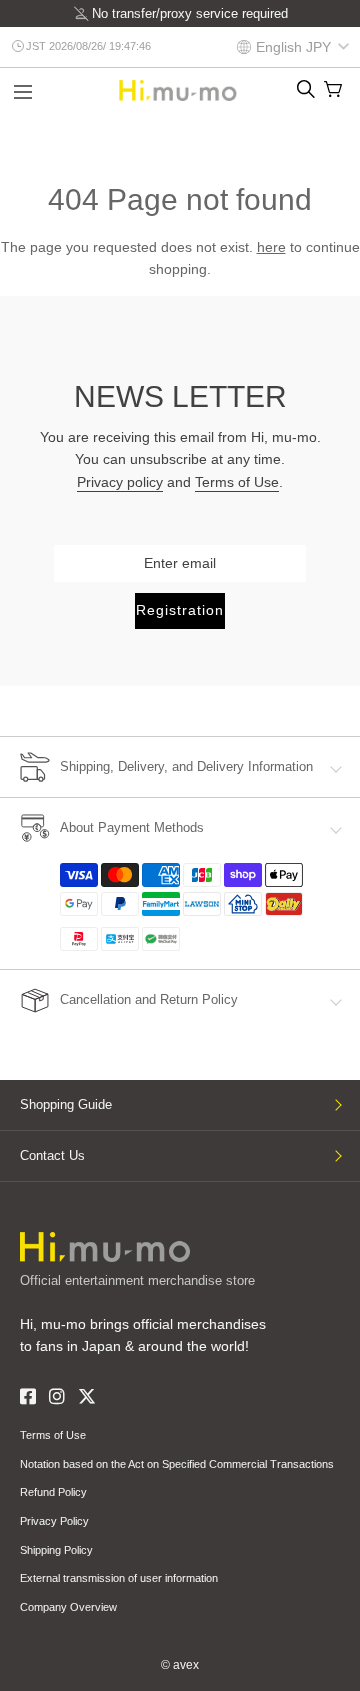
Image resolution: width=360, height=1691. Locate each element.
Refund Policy (53, 1492)
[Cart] (333, 89)
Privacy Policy (54, 1521)
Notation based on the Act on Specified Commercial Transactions (177, 1464)
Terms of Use (237, 482)
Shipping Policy (56, 1550)
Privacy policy (120, 482)
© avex (180, 1665)
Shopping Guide (66, 1104)
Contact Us (52, 1155)
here (271, 247)
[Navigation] (23, 94)
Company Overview (68, 1607)
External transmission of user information (119, 1578)
